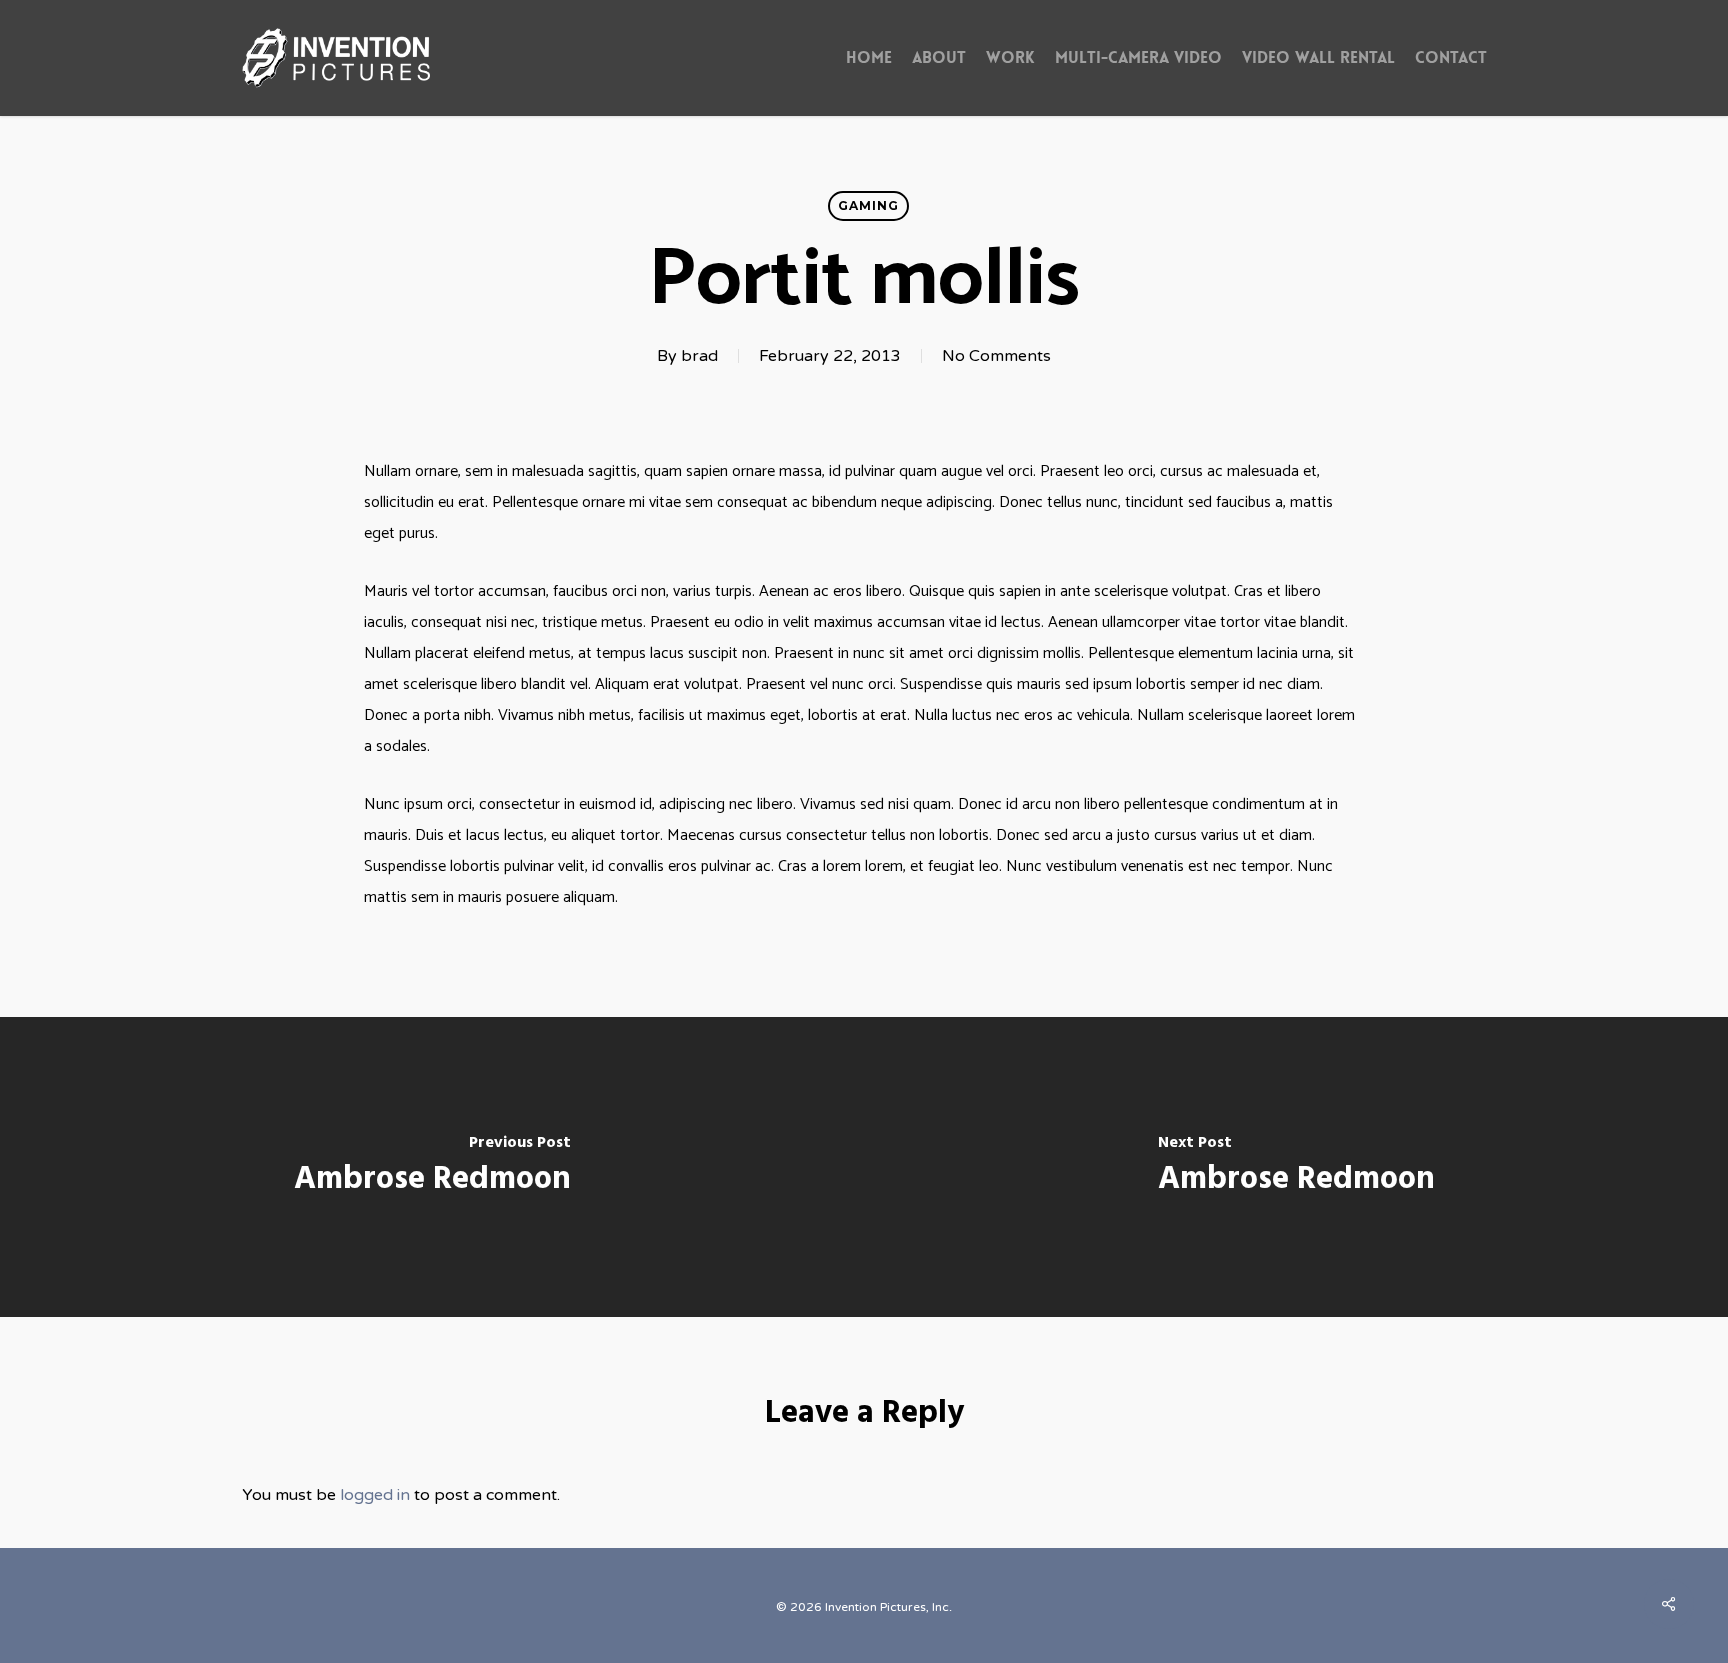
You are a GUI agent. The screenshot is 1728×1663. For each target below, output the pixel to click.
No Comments (996, 356)
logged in (375, 1495)
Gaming (868, 205)
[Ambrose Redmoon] (432, 1167)
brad (699, 356)
